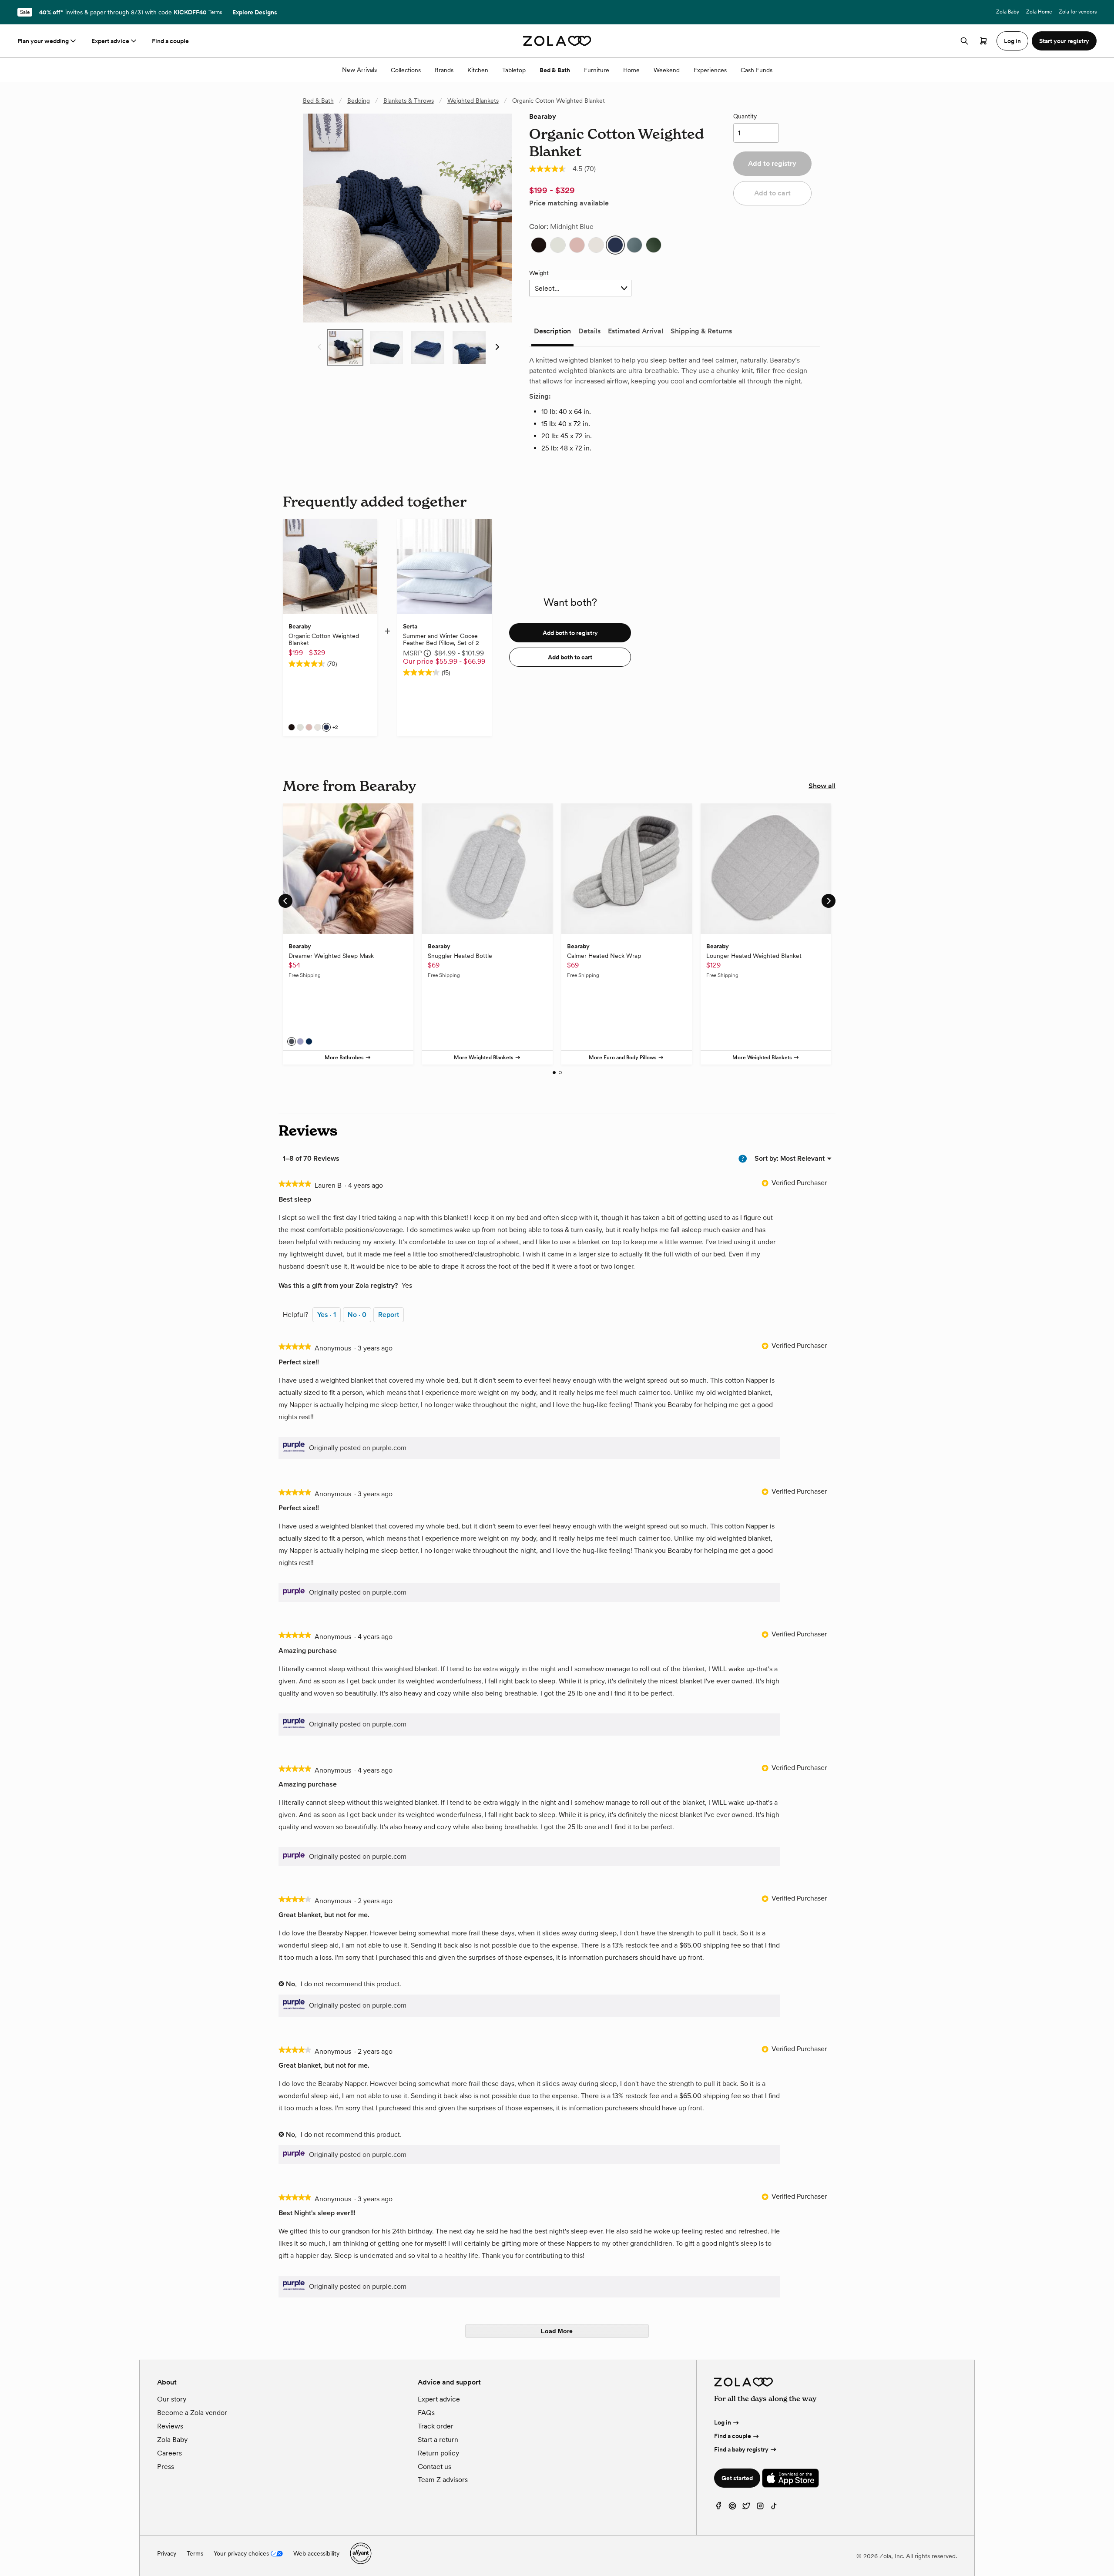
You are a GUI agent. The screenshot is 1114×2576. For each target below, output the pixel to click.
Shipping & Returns (701, 331)
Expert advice (110, 41)
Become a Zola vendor (192, 2413)
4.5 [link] (577, 169)
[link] (547, 169)
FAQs (426, 2413)
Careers (169, 2453)
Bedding (359, 101)
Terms (215, 12)
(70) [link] (590, 169)
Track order (436, 2426)
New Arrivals (359, 70)
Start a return (438, 2440)
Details (589, 331)
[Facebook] (718, 2508)
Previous (317, 347)
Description (552, 331)
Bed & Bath (555, 70)
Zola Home (1039, 12)
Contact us (435, 2467)
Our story (172, 2399)
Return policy (438, 2453)
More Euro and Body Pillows (623, 1058)
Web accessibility (316, 2553)
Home (631, 70)
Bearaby (543, 116)
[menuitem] (802, 1158)
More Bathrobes (344, 1058)
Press (166, 2467)
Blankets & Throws (409, 101)
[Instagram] (760, 2508)
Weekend (667, 70)
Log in (723, 2422)
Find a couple (170, 41)
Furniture (597, 70)
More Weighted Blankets (484, 1058)
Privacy (167, 2553)
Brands (444, 70)
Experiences (710, 70)
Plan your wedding (43, 41)
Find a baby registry (741, 2449)
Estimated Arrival (636, 331)
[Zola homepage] (557, 41)
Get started (737, 2478)
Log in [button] (1012, 41)
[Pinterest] (732, 2508)
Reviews (170, 2426)
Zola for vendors (1078, 12)
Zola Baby (1008, 12)
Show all (822, 786)
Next (497, 347)
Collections (406, 70)
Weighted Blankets (473, 101)
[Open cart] (983, 41)
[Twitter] (746, 2508)
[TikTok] (774, 2508)
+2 (335, 727)
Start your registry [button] (1064, 41)
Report (389, 1315)
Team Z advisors (443, 2480)
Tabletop (514, 70)
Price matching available (569, 203)
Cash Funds (757, 70)
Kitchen (478, 70)
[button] (539, 245)
